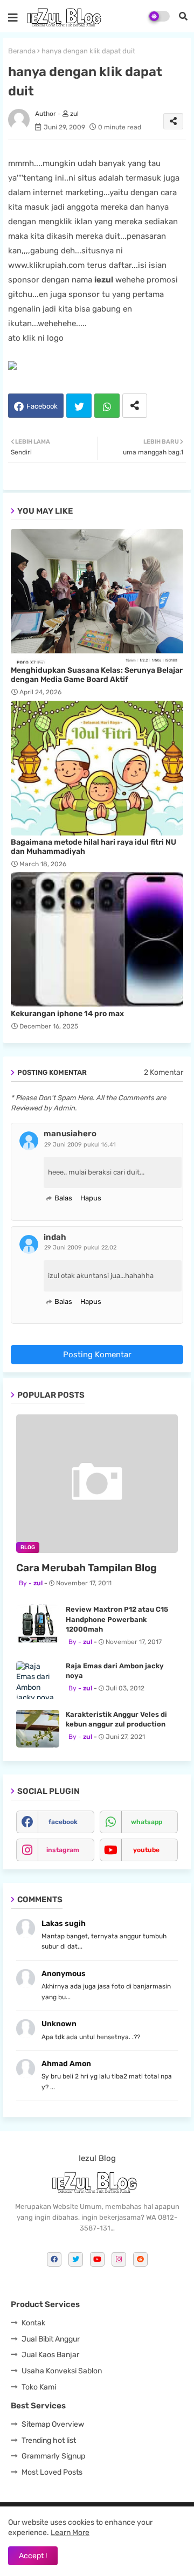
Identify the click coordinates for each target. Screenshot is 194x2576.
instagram (63, 1850)
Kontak (33, 2323)
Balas (63, 1198)
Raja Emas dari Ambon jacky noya (115, 1671)
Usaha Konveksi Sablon (62, 2371)
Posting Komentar (97, 1355)
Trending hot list (49, 2440)
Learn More (70, 2533)
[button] (183, 16)
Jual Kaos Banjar (50, 2355)
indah (55, 1237)
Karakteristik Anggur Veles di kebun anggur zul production (116, 1719)
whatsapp (147, 1822)
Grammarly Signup (53, 2456)
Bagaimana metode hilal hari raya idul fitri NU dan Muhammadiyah (93, 847)
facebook (63, 1822)
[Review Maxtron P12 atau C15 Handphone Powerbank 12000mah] (38, 1624)
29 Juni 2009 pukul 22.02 (80, 1248)
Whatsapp (107, 406)
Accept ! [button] (33, 2556)
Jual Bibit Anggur (51, 2339)
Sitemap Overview (53, 2424)
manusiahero (70, 1134)
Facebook (42, 406)
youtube (146, 1850)
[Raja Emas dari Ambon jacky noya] (38, 1680)
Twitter (79, 406)
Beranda (22, 51)
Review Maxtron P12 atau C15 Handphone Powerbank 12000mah (117, 1619)
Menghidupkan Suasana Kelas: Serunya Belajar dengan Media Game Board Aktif (97, 675)
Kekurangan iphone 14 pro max (67, 1014)
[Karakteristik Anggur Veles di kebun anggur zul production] (38, 1729)
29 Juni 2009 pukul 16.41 (80, 1145)
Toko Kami (39, 2387)
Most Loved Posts (52, 2472)
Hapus (91, 1198)
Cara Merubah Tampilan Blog (86, 1568)
